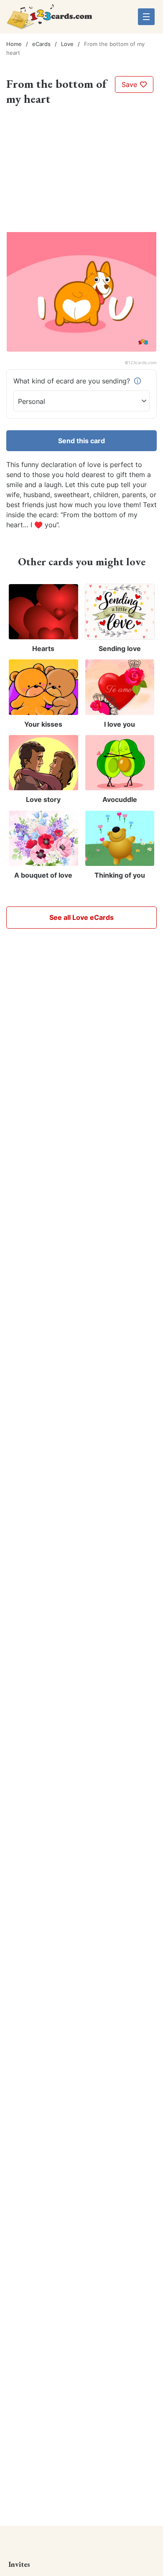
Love (67, 44)
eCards (41, 44)
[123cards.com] (49, 20)
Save (130, 84)
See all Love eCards (81, 917)
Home (14, 44)
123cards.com (143, 363)
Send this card (81, 441)
